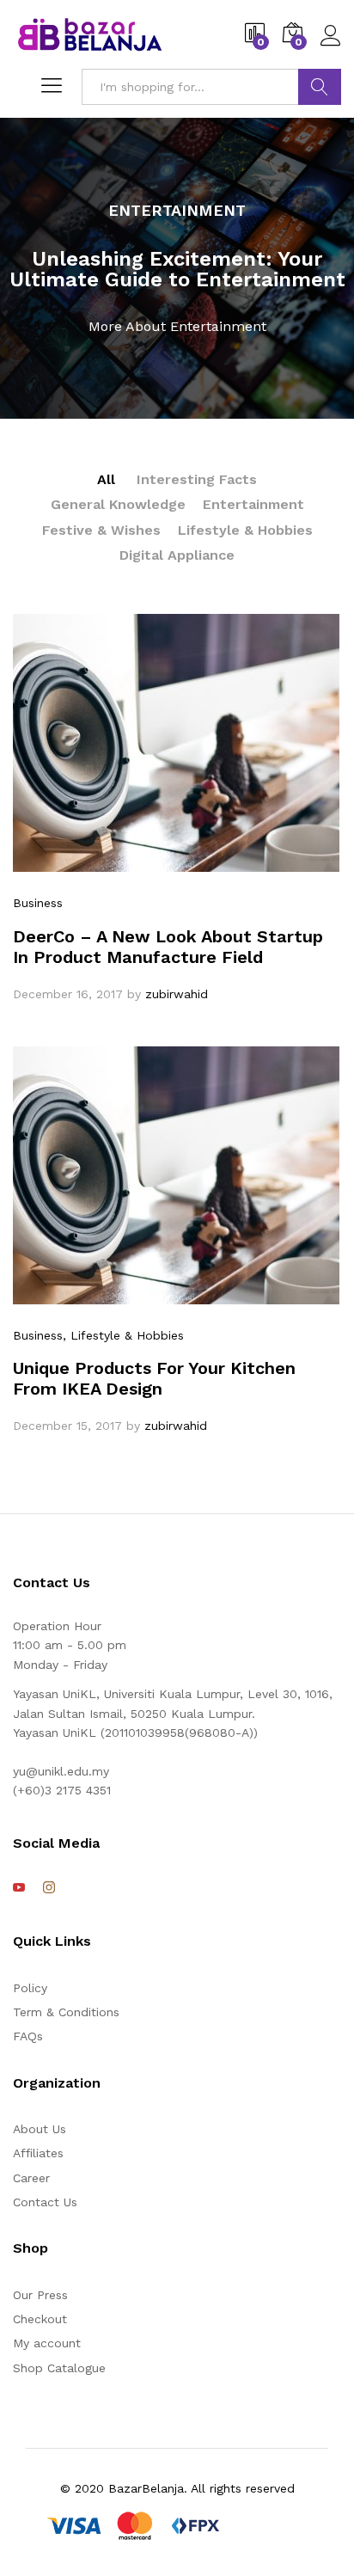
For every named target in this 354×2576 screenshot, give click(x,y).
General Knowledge (118, 504)
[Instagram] (49, 1888)
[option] (177, 268)
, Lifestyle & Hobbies (123, 1335)
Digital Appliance (177, 555)
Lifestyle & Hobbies (245, 530)
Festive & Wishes (101, 530)
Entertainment (253, 504)
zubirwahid (177, 994)
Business (38, 903)
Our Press (40, 2295)
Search (320, 87)
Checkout (40, 2319)
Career (31, 2178)
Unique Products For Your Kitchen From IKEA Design (154, 1378)
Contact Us (45, 2202)
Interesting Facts (197, 479)
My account (47, 2343)
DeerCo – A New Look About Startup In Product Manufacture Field (168, 947)
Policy (30, 1988)
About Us (40, 2129)
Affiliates (38, 2153)
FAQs (28, 2036)
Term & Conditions (66, 2012)
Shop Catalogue (59, 2368)
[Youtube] (19, 1888)
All (106, 479)
